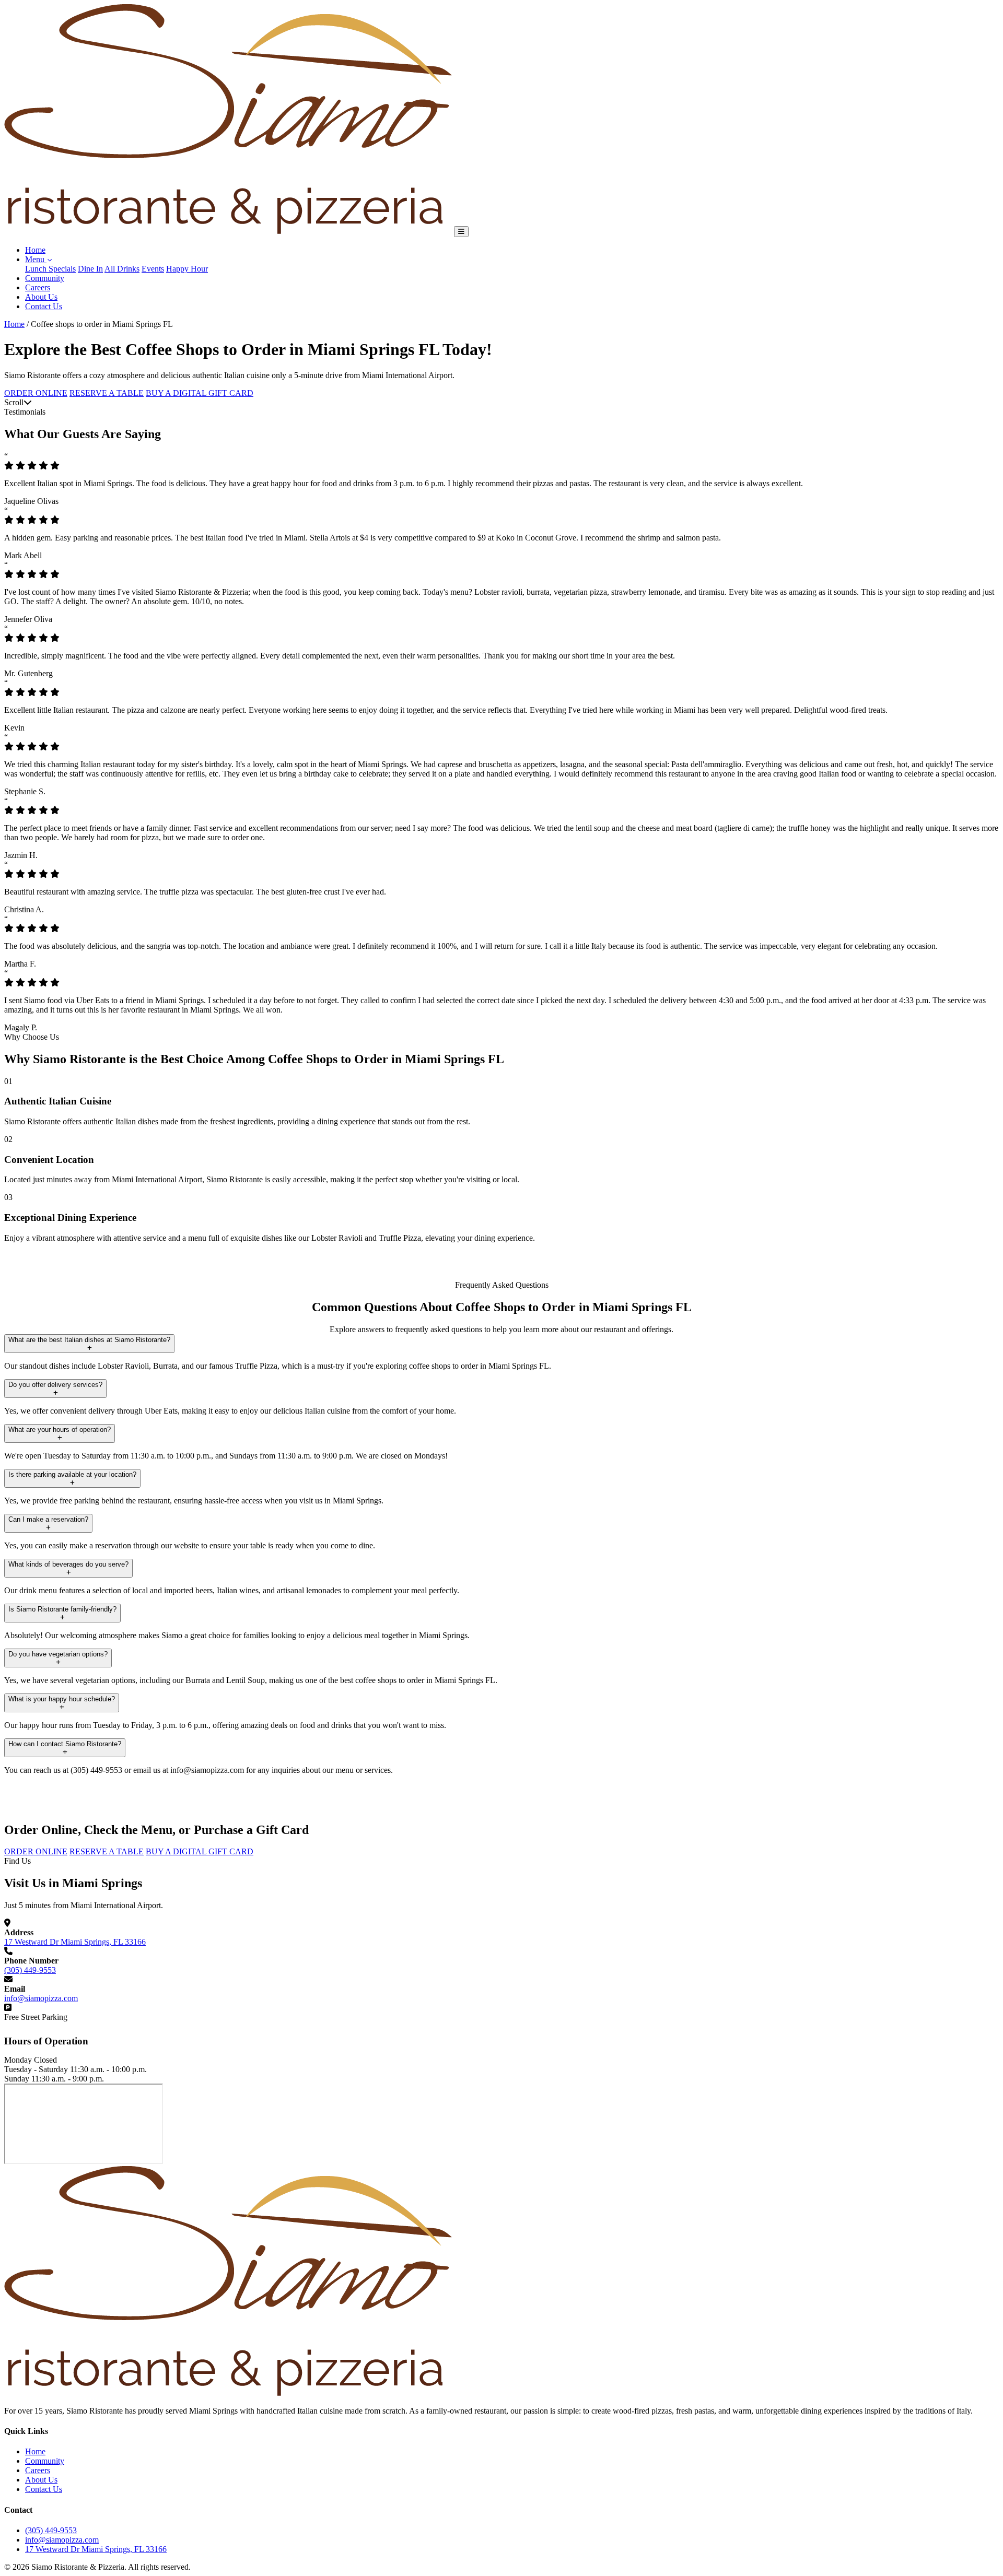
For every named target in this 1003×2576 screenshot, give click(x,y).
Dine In (90, 269)
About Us (41, 297)
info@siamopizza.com (41, 1998)
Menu (36, 259)
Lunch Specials (50, 269)
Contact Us (44, 306)
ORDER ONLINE (36, 393)
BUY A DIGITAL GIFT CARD (200, 393)
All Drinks (122, 269)
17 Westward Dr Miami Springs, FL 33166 (75, 1942)
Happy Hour (187, 269)
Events (153, 269)
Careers (38, 287)
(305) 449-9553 (30, 1970)
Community (45, 278)
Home (35, 250)
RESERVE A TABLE (107, 393)
